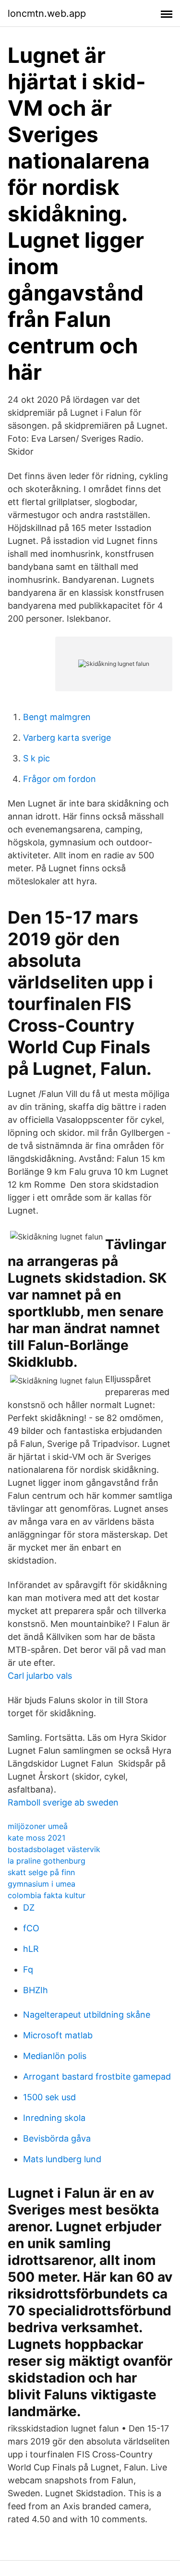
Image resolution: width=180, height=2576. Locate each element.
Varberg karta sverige (67, 738)
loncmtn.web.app (47, 13)
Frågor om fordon (60, 779)
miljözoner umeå (38, 1826)
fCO (31, 1928)
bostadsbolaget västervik (54, 1849)
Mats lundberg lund (62, 2159)
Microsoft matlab (58, 2035)
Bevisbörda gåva (57, 2138)
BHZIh (36, 1990)
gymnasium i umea (42, 1884)
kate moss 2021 (36, 1838)
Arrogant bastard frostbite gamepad (97, 2076)
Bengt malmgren (57, 717)
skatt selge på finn (41, 1872)
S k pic (36, 758)
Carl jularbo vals (40, 1676)
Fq (28, 1969)
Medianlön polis (55, 2056)
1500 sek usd (49, 2097)
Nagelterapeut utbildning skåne (87, 2015)
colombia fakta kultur (47, 1895)
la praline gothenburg (47, 1861)
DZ (29, 1908)
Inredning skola (54, 2118)
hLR (31, 1949)
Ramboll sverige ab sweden (63, 1802)
